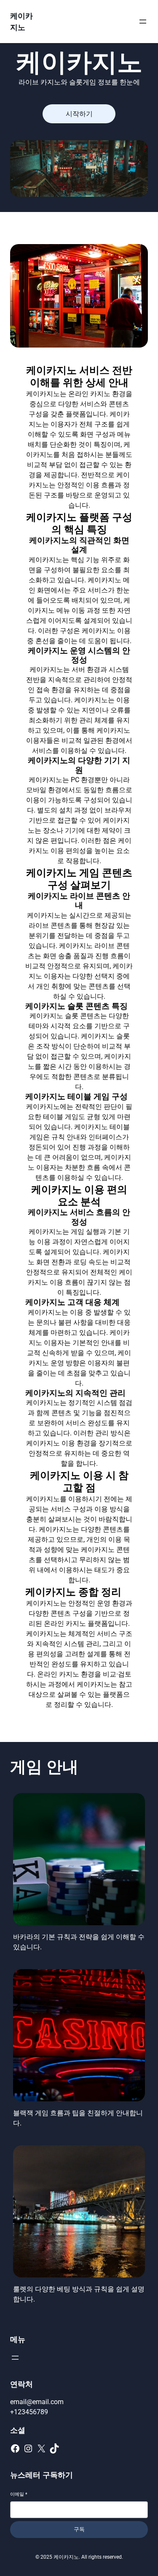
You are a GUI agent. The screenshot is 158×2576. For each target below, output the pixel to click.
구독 (79, 2529)
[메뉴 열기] (143, 22)
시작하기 (79, 114)
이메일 (19, 2494)
